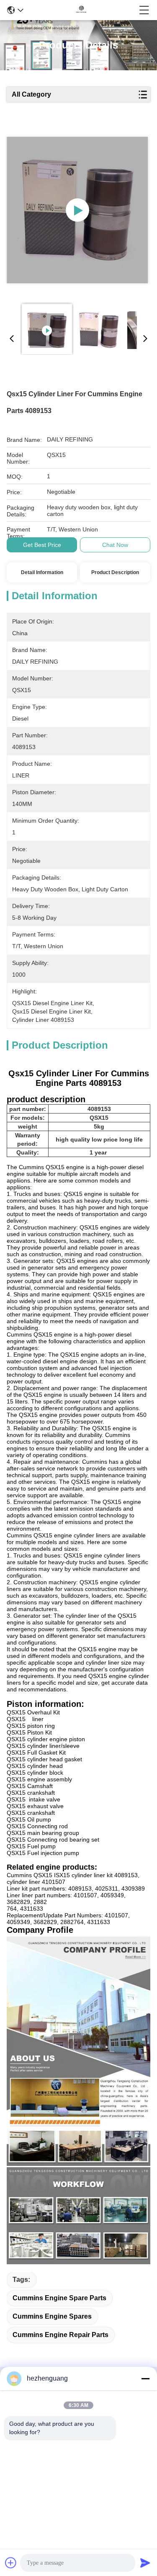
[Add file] (11, 2563)
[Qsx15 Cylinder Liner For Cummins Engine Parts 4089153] (77, 210)
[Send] (145, 2563)
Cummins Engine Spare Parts (59, 2298)
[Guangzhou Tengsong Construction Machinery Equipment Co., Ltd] (81, 10)
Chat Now (115, 545)
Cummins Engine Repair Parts (60, 2335)
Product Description (115, 572)
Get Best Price (42, 545)
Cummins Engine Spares (52, 2316)
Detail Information (42, 572)
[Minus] (145, 2378)
